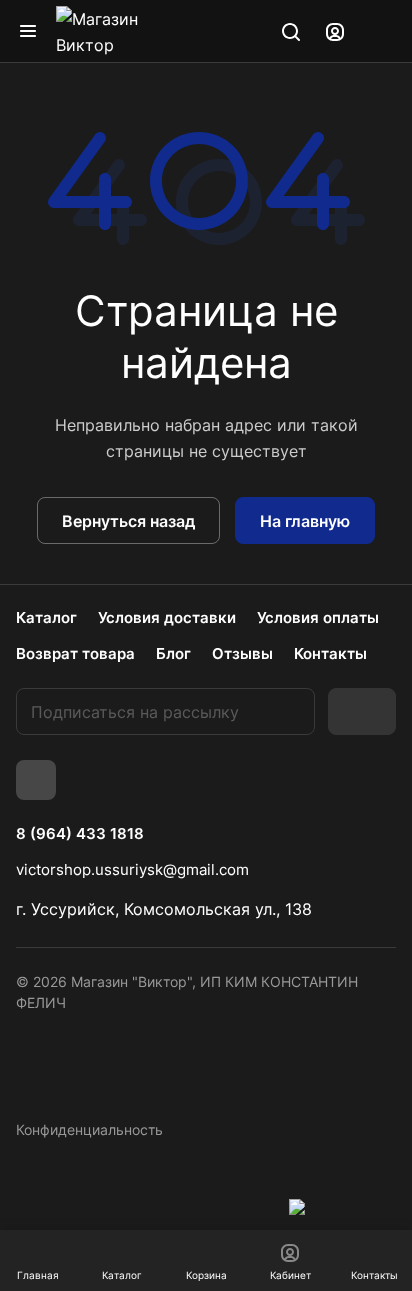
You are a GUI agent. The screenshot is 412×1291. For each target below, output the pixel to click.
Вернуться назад (128, 521)
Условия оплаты (318, 617)
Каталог (46, 617)
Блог (173, 653)
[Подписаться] (362, 711)
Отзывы (242, 653)
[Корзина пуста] (380, 31)
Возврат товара (75, 653)
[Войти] (335, 31)
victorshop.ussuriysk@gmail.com (132, 869)
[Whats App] (36, 780)
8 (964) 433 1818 (80, 834)
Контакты (330, 653)
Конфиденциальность (89, 1129)
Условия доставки (167, 617)
